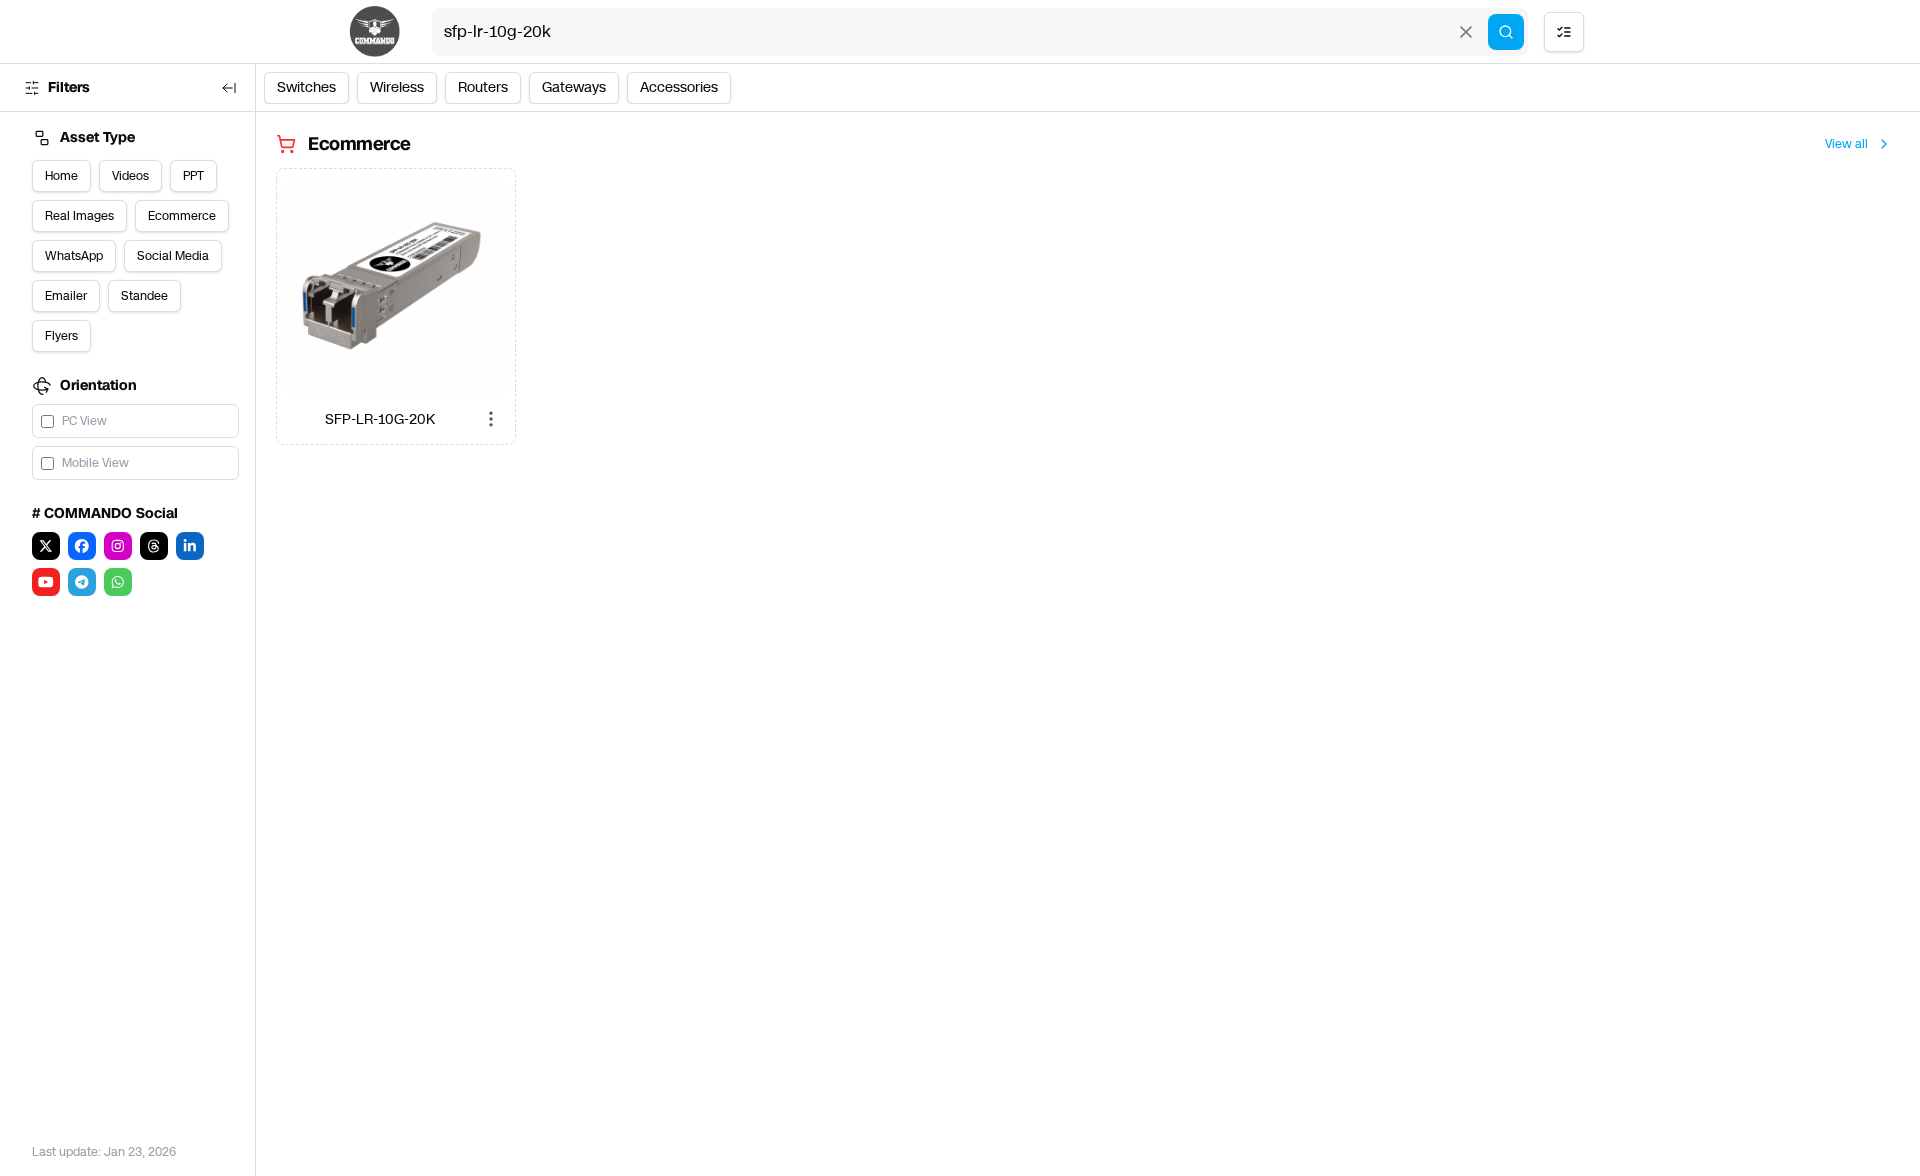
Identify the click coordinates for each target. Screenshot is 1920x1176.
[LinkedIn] (190, 546)
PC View (84, 421)
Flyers (61, 336)
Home (61, 176)
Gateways (574, 87)
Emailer (66, 296)
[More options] (491, 419)
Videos (130, 176)
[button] (396, 288)
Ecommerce (182, 216)
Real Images (79, 216)
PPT (193, 176)
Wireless (397, 87)
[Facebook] (82, 546)
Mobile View (95, 463)
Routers (483, 87)
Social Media (173, 256)
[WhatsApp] (118, 582)
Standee (144, 296)
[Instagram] (118, 546)
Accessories (679, 87)
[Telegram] (82, 582)
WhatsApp (74, 256)
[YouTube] (46, 582)
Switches (306, 87)
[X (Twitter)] (46, 546)
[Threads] (154, 546)
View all (1846, 144)
